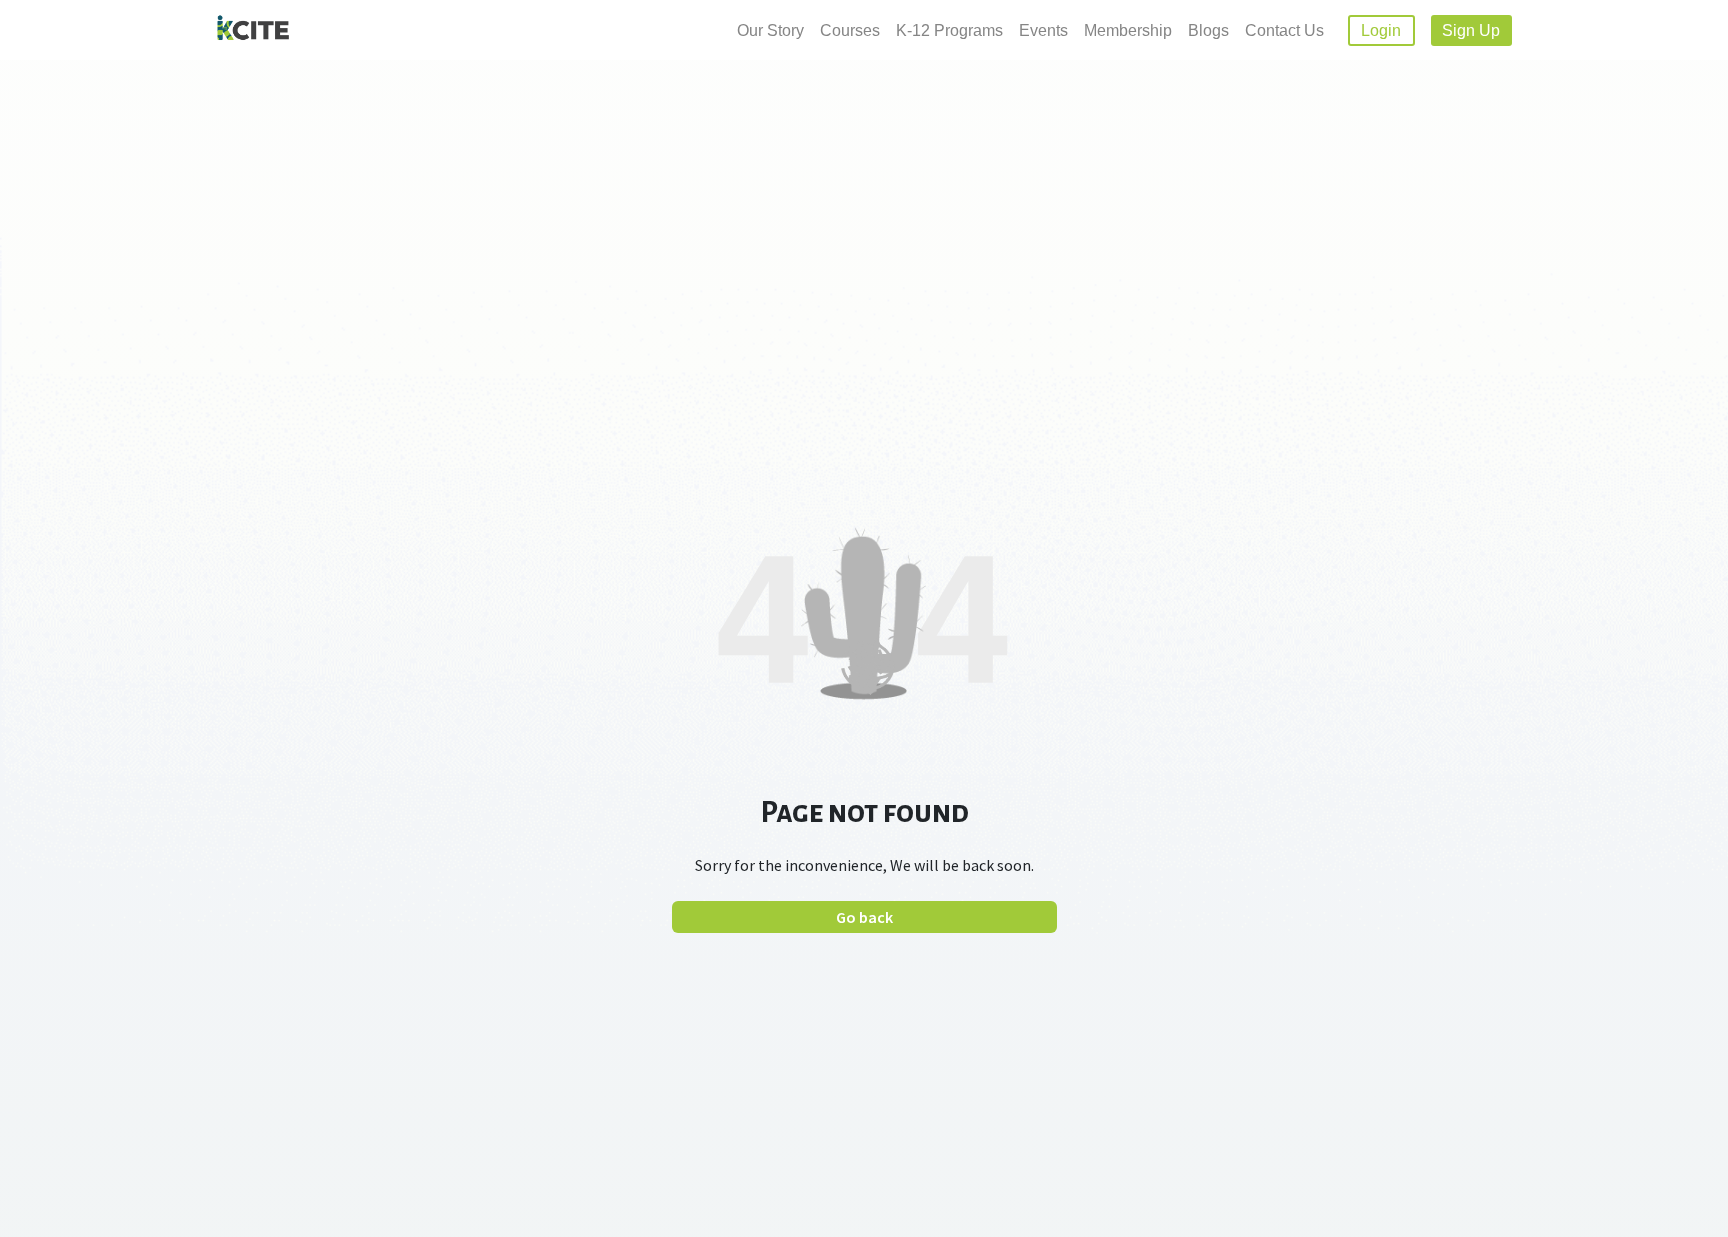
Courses (850, 30)
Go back (864, 917)
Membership (1128, 30)
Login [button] (1381, 30)
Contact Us (1284, 30)
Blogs (1208, 30)
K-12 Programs (949, 30)
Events (1043, 30)
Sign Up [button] (1471, 30)
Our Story (770, 30)
